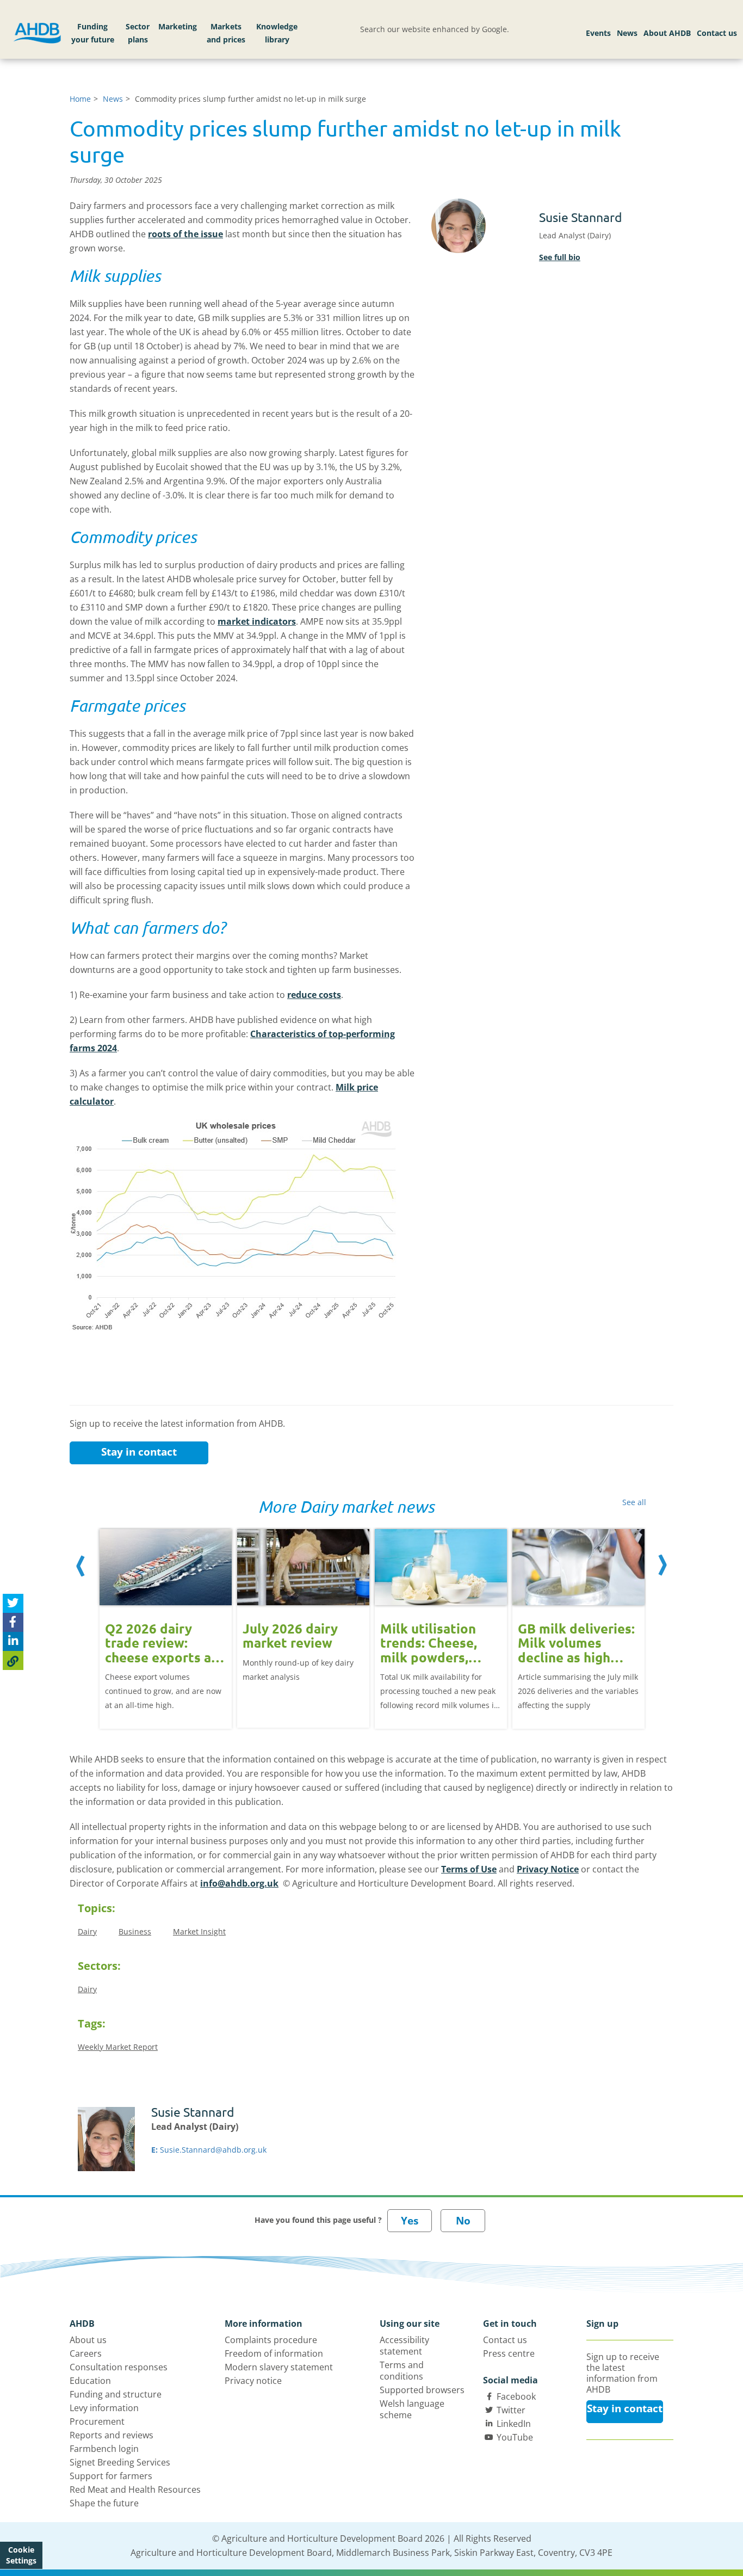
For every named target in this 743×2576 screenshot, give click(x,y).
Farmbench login (104, 2449)
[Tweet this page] (13, 1603)
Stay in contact (139, 1452)
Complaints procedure (271, 2340)
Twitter (511, 2410)
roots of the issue (185, 234)
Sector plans (138, 33)
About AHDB (667, 33)
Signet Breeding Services (120, 2462)
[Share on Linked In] (13, 1641)
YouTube (515, 2437)
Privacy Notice (548, 1869)
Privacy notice (253, 2381)
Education (90, 2381)
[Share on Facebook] (13, 1622)
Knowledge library (277, 33)
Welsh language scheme (412, 2409)
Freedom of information (274, 2353)
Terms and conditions (402, 2371)
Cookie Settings (21, 2555)
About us (88, 2340)
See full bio (560, 257)
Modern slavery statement (279, 2367)
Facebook (516, 2396)
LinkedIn (514, 2424)
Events (598, 33)
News (627, 33)
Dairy (87, 1931)
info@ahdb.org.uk (239, 1883)
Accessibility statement (404, 2346)
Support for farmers (111, 2476)
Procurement (97, 2421)
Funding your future (93, 33)
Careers (86, 2353)
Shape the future (104, 2503)
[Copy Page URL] (13, 1660)
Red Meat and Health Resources (135, 2489)
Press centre (509, 2353)
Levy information (104, 2408)
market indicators (257, 621)
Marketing (178, 26)
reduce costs (314, 995)
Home (80, 99)
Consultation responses (119, 2367)
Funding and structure (116, 2394)
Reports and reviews (112, 2435)
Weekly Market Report (118, 2047)
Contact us (717, 33)
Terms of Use (469, 1869)
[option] (166, 1621)
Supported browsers (422, 2390)
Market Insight (199, 1931)
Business (135, 1931)
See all (634, 1502)
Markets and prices (226, 33)
